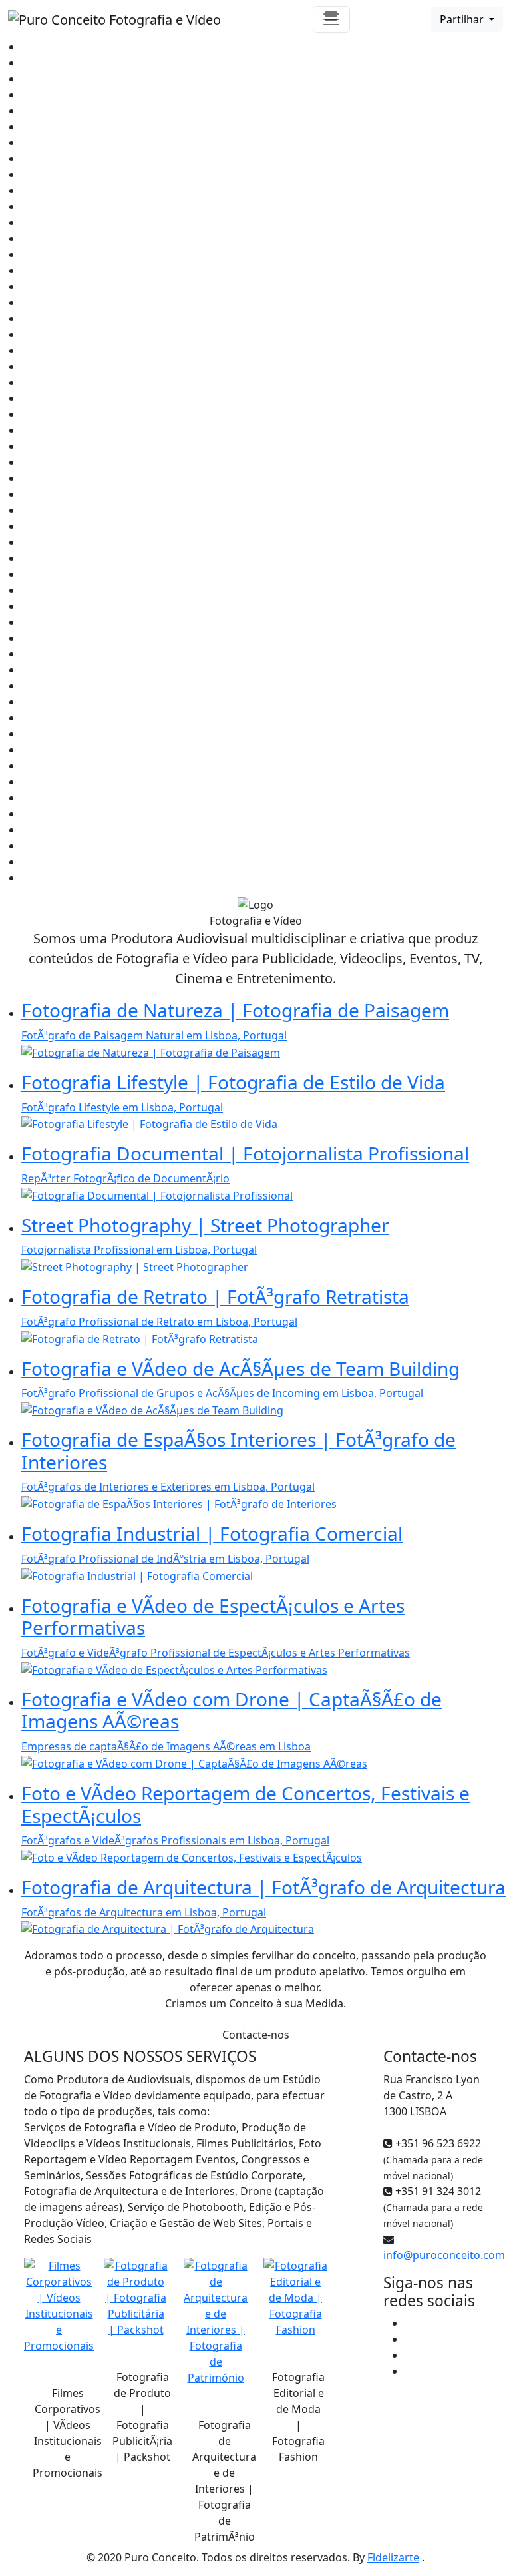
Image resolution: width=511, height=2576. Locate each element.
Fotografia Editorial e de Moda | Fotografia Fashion (298, 2417)
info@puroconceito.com (444, 2255)
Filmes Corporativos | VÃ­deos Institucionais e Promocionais (68, 2433)
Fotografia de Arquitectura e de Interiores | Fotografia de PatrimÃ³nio (224, 2481)
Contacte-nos (256, 2035)
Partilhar (463, 19)
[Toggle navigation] (331, 19)
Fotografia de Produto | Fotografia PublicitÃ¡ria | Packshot (142, 2417)
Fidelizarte (393, 2557)
